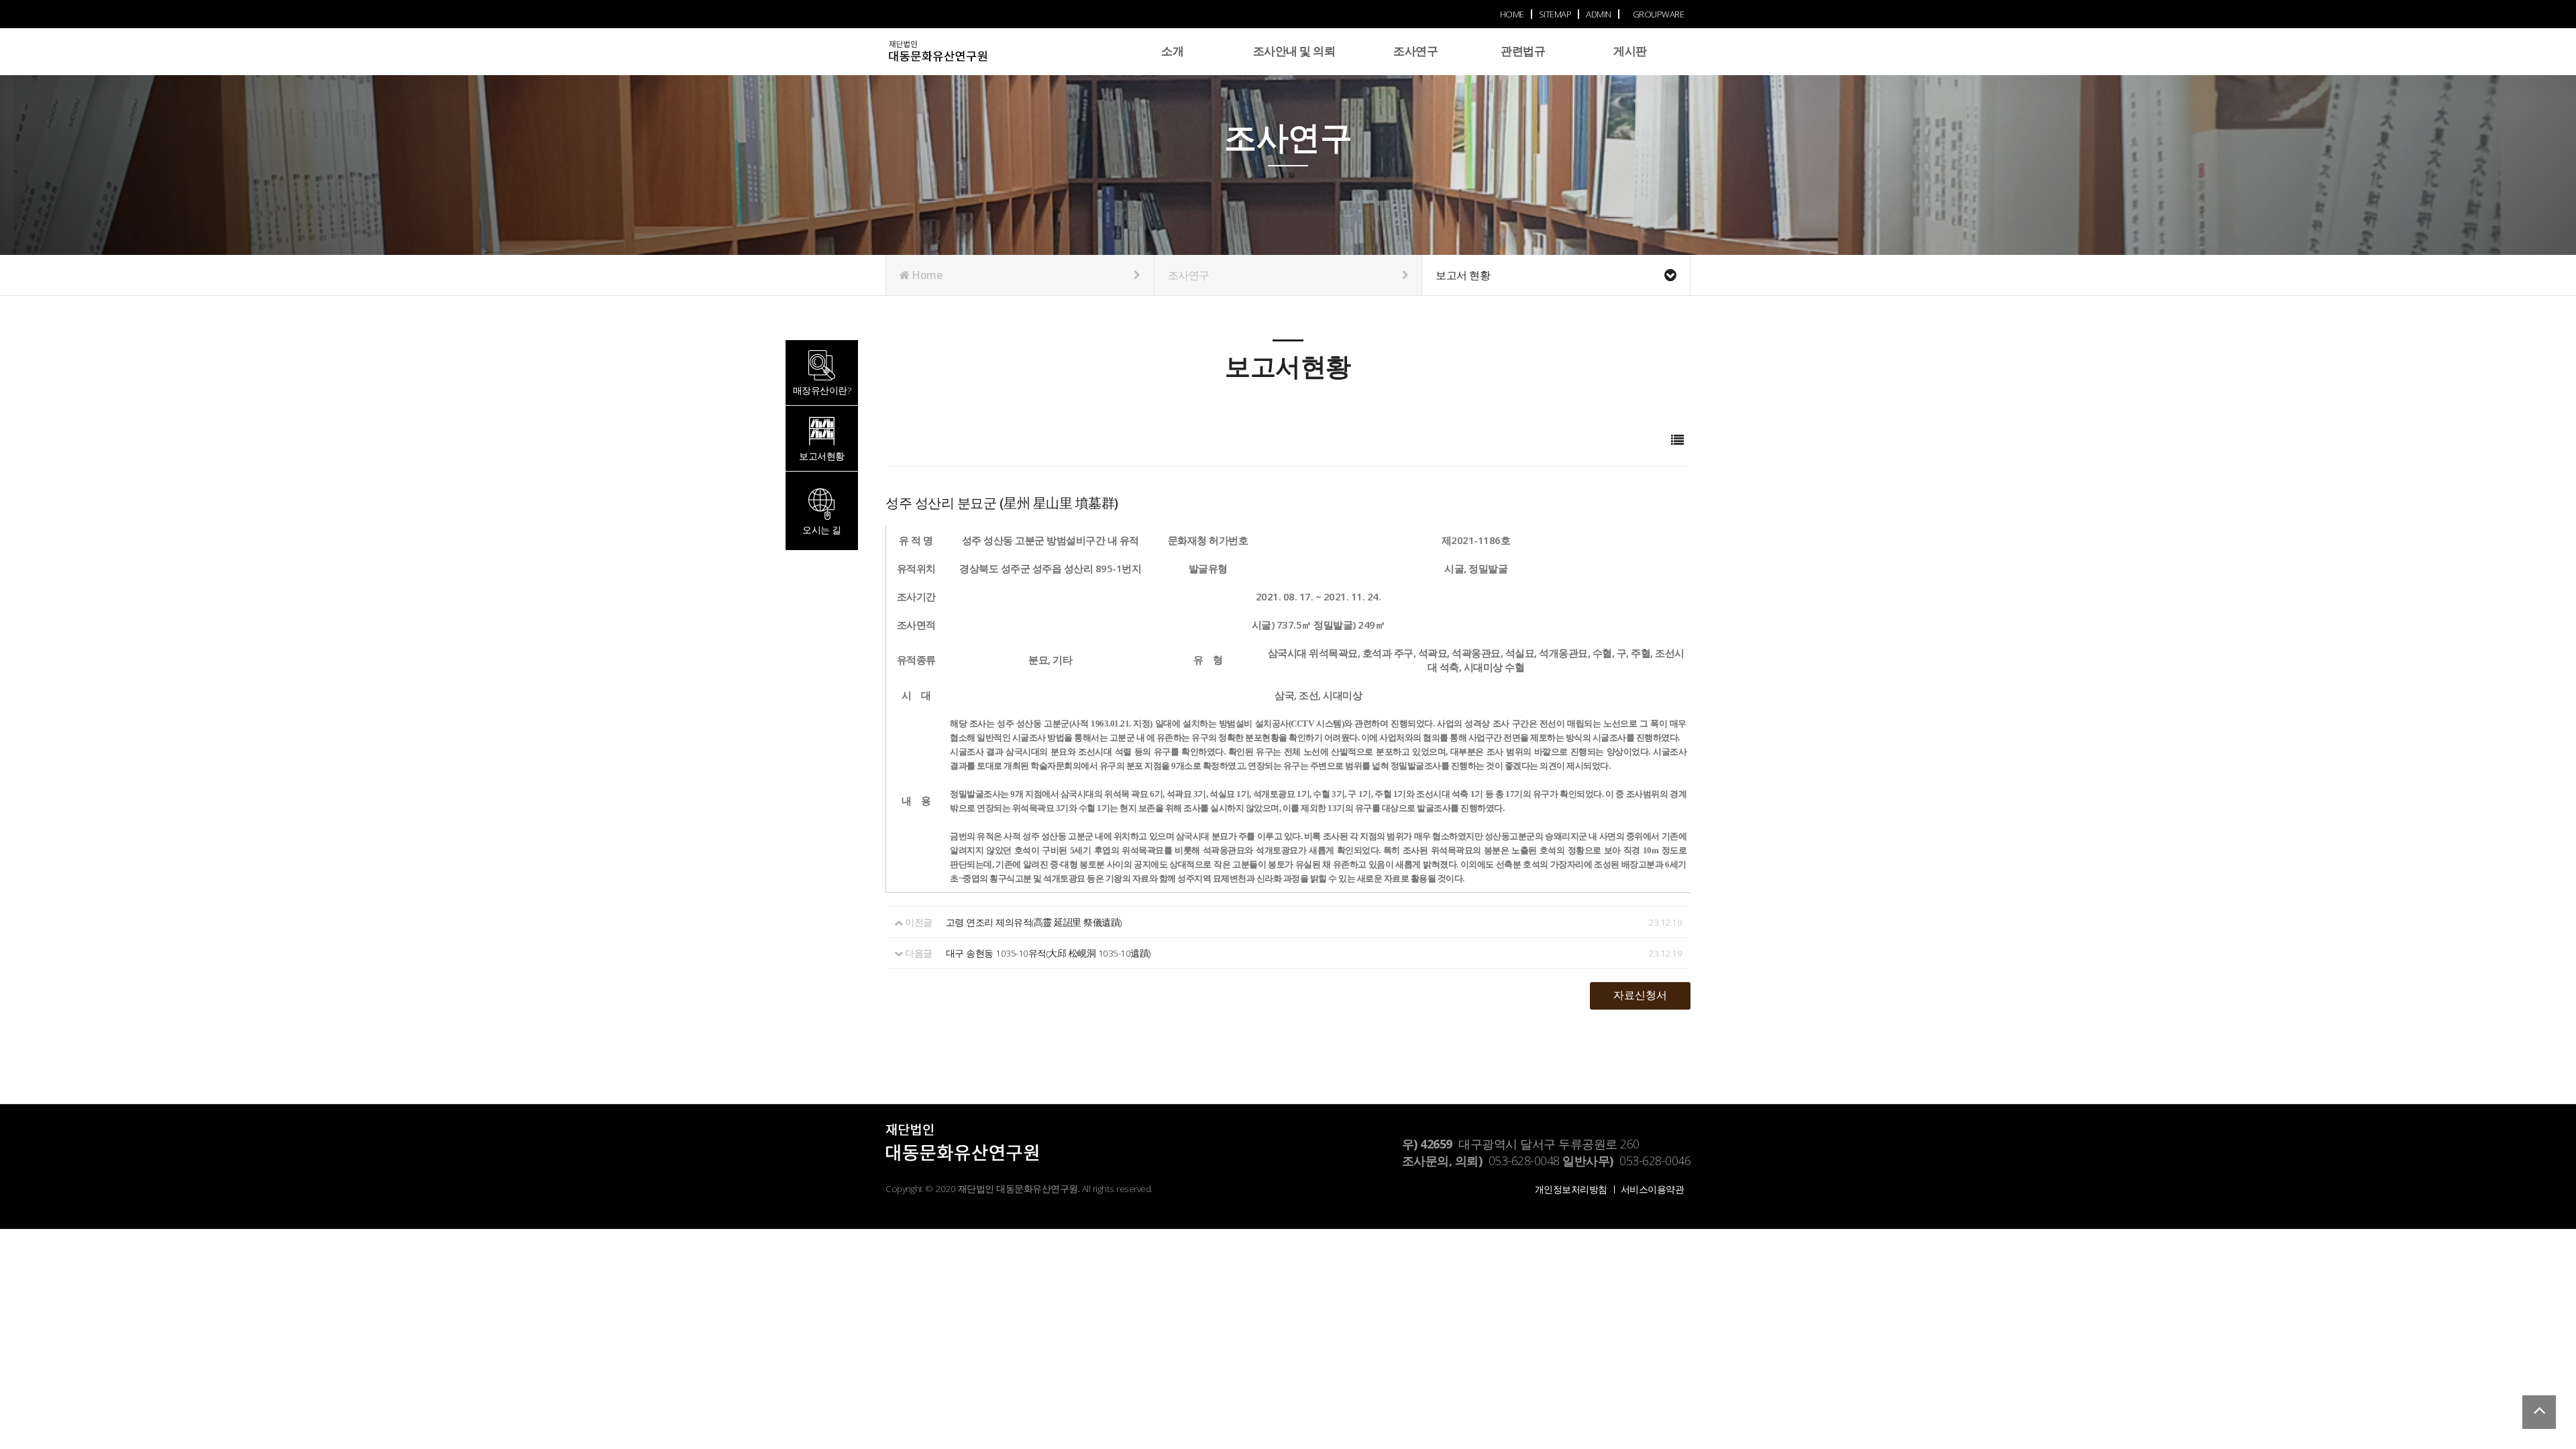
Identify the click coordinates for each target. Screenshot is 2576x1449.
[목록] (1677, 440)
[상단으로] (2539, 1412)
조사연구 (1415, 51)
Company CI (963, 58)
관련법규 (1523, 51)
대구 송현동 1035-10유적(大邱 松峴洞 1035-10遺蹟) (1048, 953)
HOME (1512, 14)
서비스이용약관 (1653, 1189)
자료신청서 (1640, 995)
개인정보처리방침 (1571, 1189)
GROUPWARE (1659, 14)
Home (926, 275)
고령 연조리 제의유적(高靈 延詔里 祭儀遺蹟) (1034, 922)
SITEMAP (1555, 14)
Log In (1687, 68)
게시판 (1630, 51)
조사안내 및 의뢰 (1294, 51)
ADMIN (1599, 14)
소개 (1172, 51)
